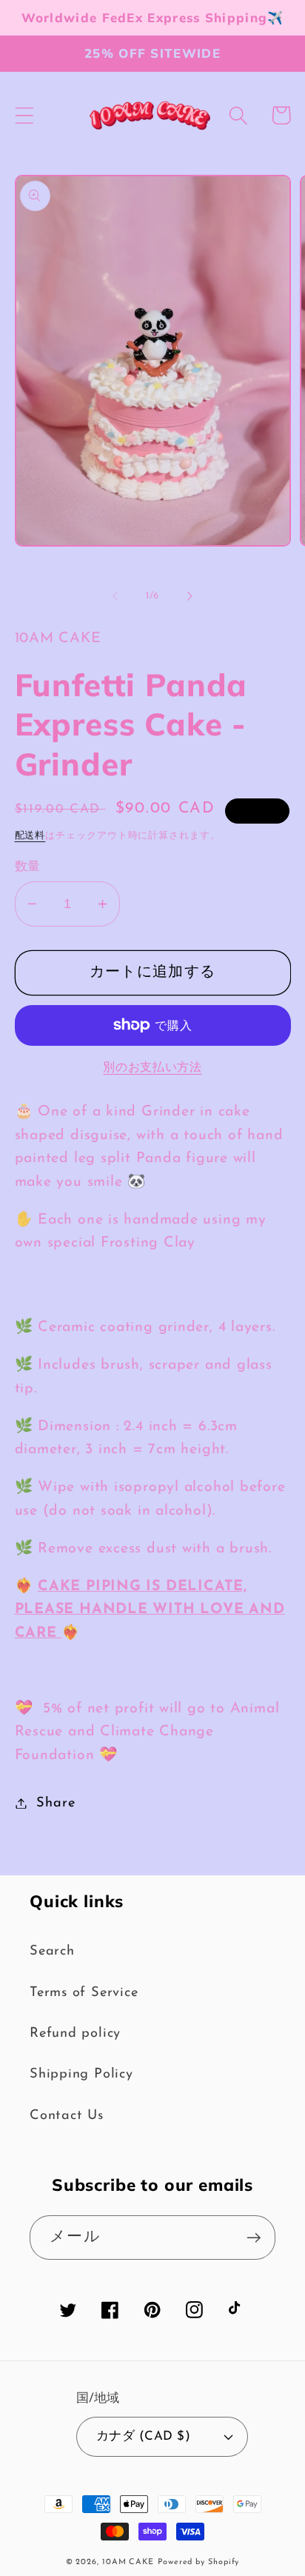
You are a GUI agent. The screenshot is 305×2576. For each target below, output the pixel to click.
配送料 (30, 836)
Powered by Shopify (198, 2562)
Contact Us (67, 2116)
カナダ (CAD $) (144, 2436)
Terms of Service (84, 1993)
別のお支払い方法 (152, 1068)
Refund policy (75, 2033)
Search (52, 1951)
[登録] (254, 2238)
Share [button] (56, 1803)
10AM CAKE (128, 2562)
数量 (28, 867)
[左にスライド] (115, 596)
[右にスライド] (190, 596)
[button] (24, 115)
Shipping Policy (81, 2074)
